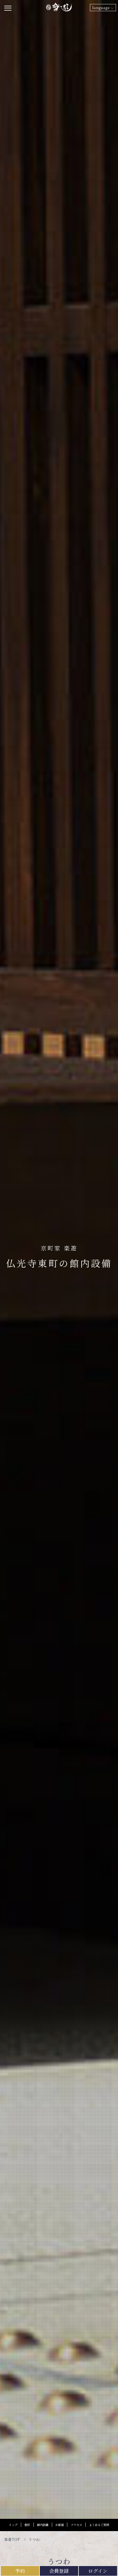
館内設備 (43, 2525)
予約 (20, 2571)
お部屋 (60, 2525)
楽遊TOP (12, 2539)
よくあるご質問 (99, 2525)
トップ (13, 2525)
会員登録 (59, 2571)
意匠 (27, 2525)
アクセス (76, 2525)
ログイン (98, 2571)
